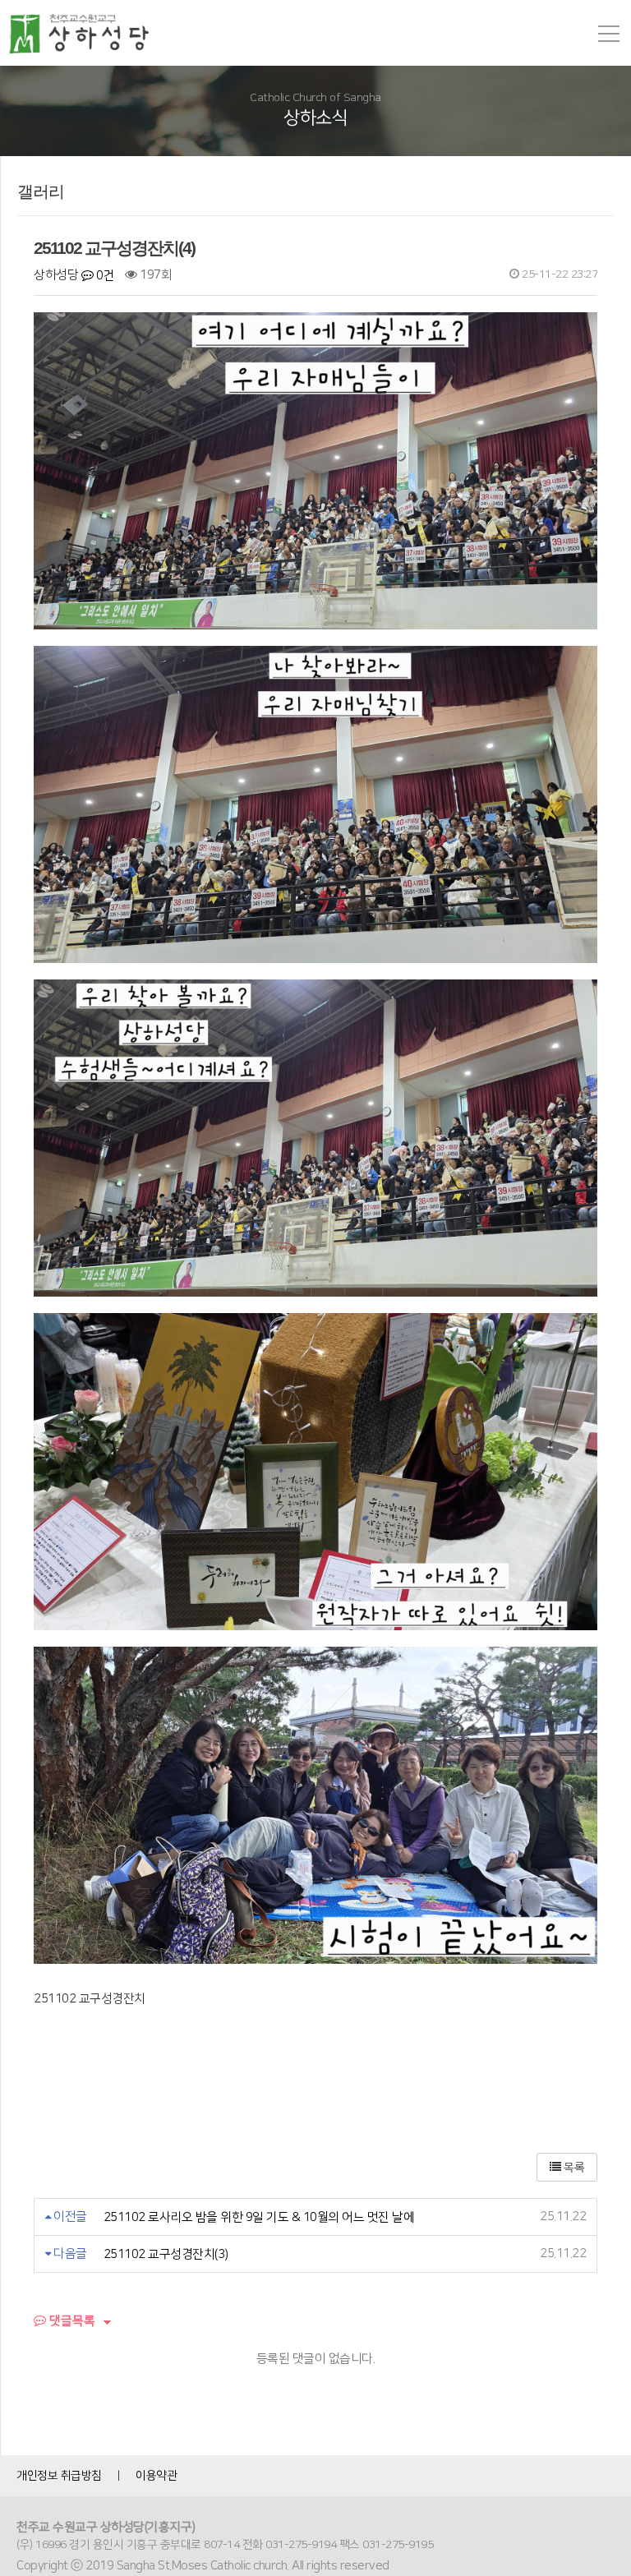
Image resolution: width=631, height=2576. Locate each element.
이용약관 (156, 2476)
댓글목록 (71, 2321)
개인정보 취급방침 (59, 2476)
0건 (104, 276)
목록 (573, 2168)
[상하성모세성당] (86, 34)
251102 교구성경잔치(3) (166, 2254)
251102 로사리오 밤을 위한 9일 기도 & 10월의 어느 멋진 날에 (259, 2217)
